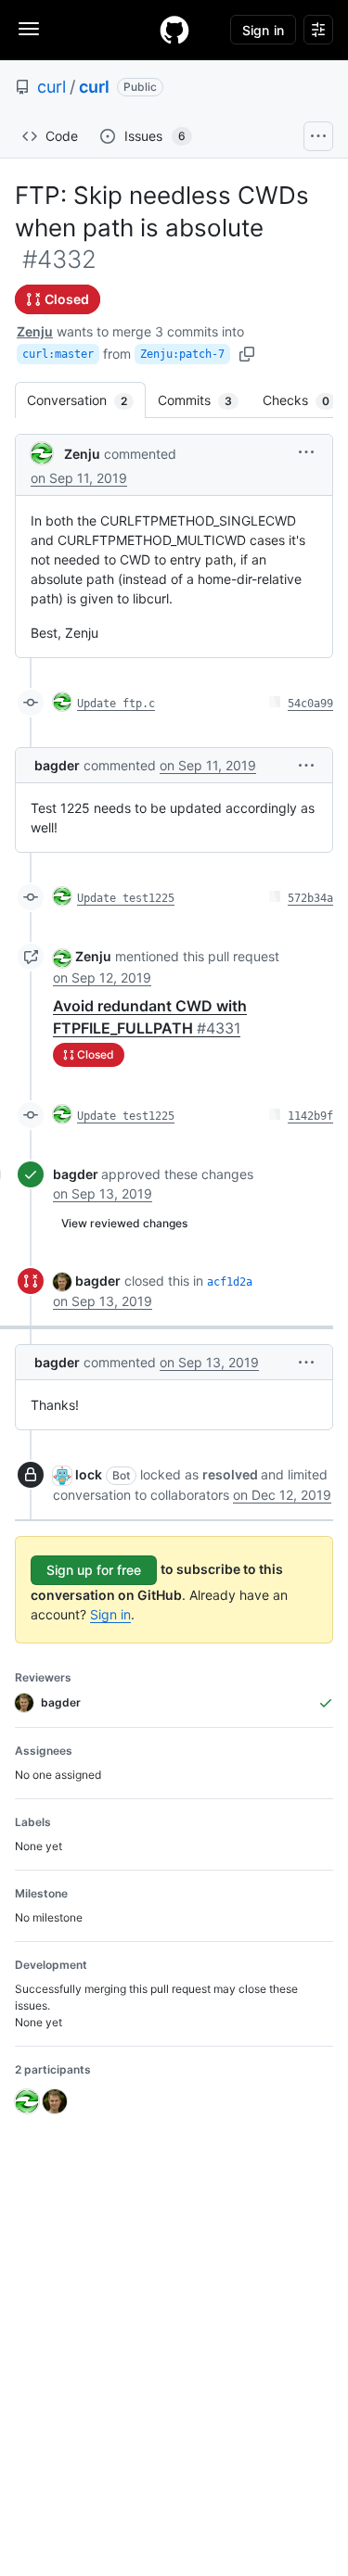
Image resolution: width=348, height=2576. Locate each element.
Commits (204, 400)
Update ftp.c (116, 704)
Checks (305, 400)
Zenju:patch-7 (182, 354)
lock (89, 1474)
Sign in (110, 1614)
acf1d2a (230, 1282)
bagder (57, 765)
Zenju (35, 331)
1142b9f (310, 1116)
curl (52, 87)
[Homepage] (174, 30)
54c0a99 (310, 704)
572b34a (310, 898)
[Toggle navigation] (29, 29)
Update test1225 (126, 898)
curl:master (58, 354)
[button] (306, 452)
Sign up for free (94, 1570)
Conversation (86, 400)
